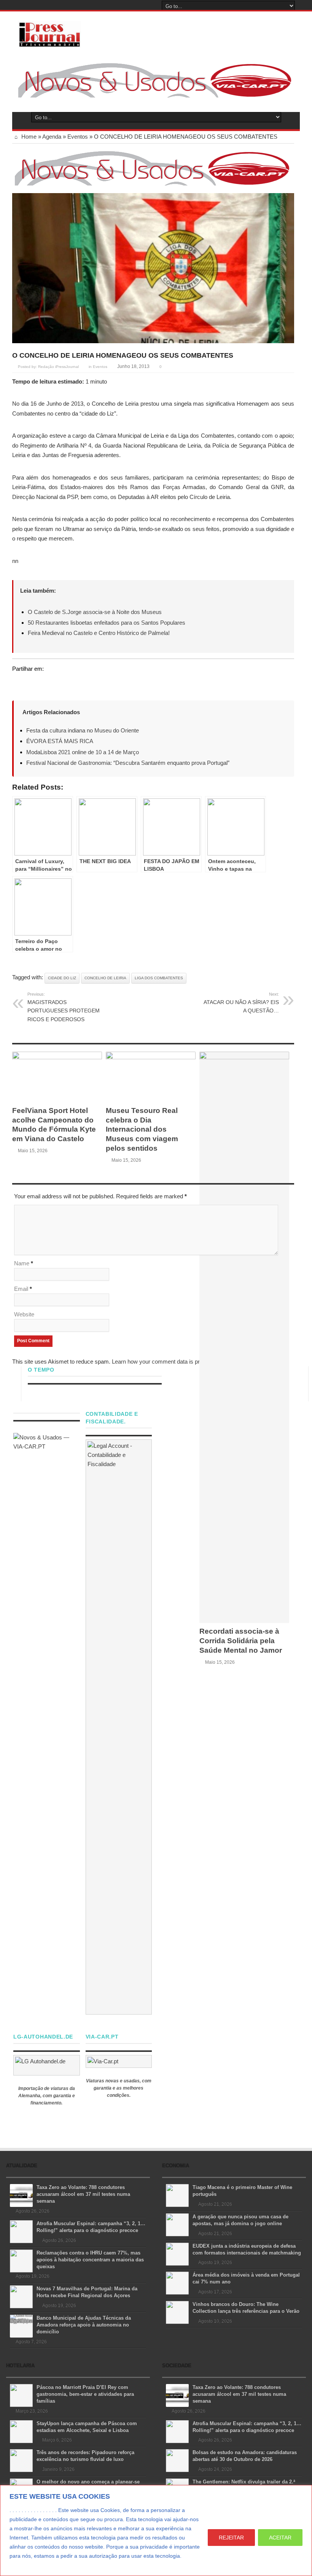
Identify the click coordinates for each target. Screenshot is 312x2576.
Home (28, 137)
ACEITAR (280, 2538)
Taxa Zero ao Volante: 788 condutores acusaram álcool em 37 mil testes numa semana (83, 2194)
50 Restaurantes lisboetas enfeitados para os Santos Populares (107, 623)
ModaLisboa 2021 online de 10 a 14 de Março (83, 752)
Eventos (78, 137)
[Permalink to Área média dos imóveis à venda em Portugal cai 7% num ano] (177, 2283)
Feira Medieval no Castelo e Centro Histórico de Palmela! (99, 633)
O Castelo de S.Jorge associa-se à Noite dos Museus (95, 612)
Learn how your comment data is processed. (167, 1362)
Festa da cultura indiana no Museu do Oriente (83, 730)
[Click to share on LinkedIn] (47, 683)
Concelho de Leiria (105, 978)
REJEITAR (231, 2538)
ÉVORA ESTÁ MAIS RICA (60, 741)
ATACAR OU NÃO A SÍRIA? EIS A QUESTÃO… (241, 1003)
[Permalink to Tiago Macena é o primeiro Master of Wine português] (177, 2195)
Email (21, 1289)
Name (22, 1263)
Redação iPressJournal (58, 367)
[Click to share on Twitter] (18, 683)
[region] (156, 2530)
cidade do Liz (62, 978)
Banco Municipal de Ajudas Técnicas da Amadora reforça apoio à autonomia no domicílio (84, 2325)
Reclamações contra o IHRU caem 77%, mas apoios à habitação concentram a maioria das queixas (90, 2260)
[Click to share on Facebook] (33, 683)
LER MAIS (24, 2565)
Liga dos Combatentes (159, 978)
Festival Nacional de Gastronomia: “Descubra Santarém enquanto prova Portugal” (128, 763)
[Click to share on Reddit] (62, 683)
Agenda (52, 137)
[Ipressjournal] (50, 33)
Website (24, 1314)
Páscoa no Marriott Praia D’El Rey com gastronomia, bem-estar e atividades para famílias (85, 2394)
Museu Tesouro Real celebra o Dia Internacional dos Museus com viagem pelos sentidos (142, 1129)
